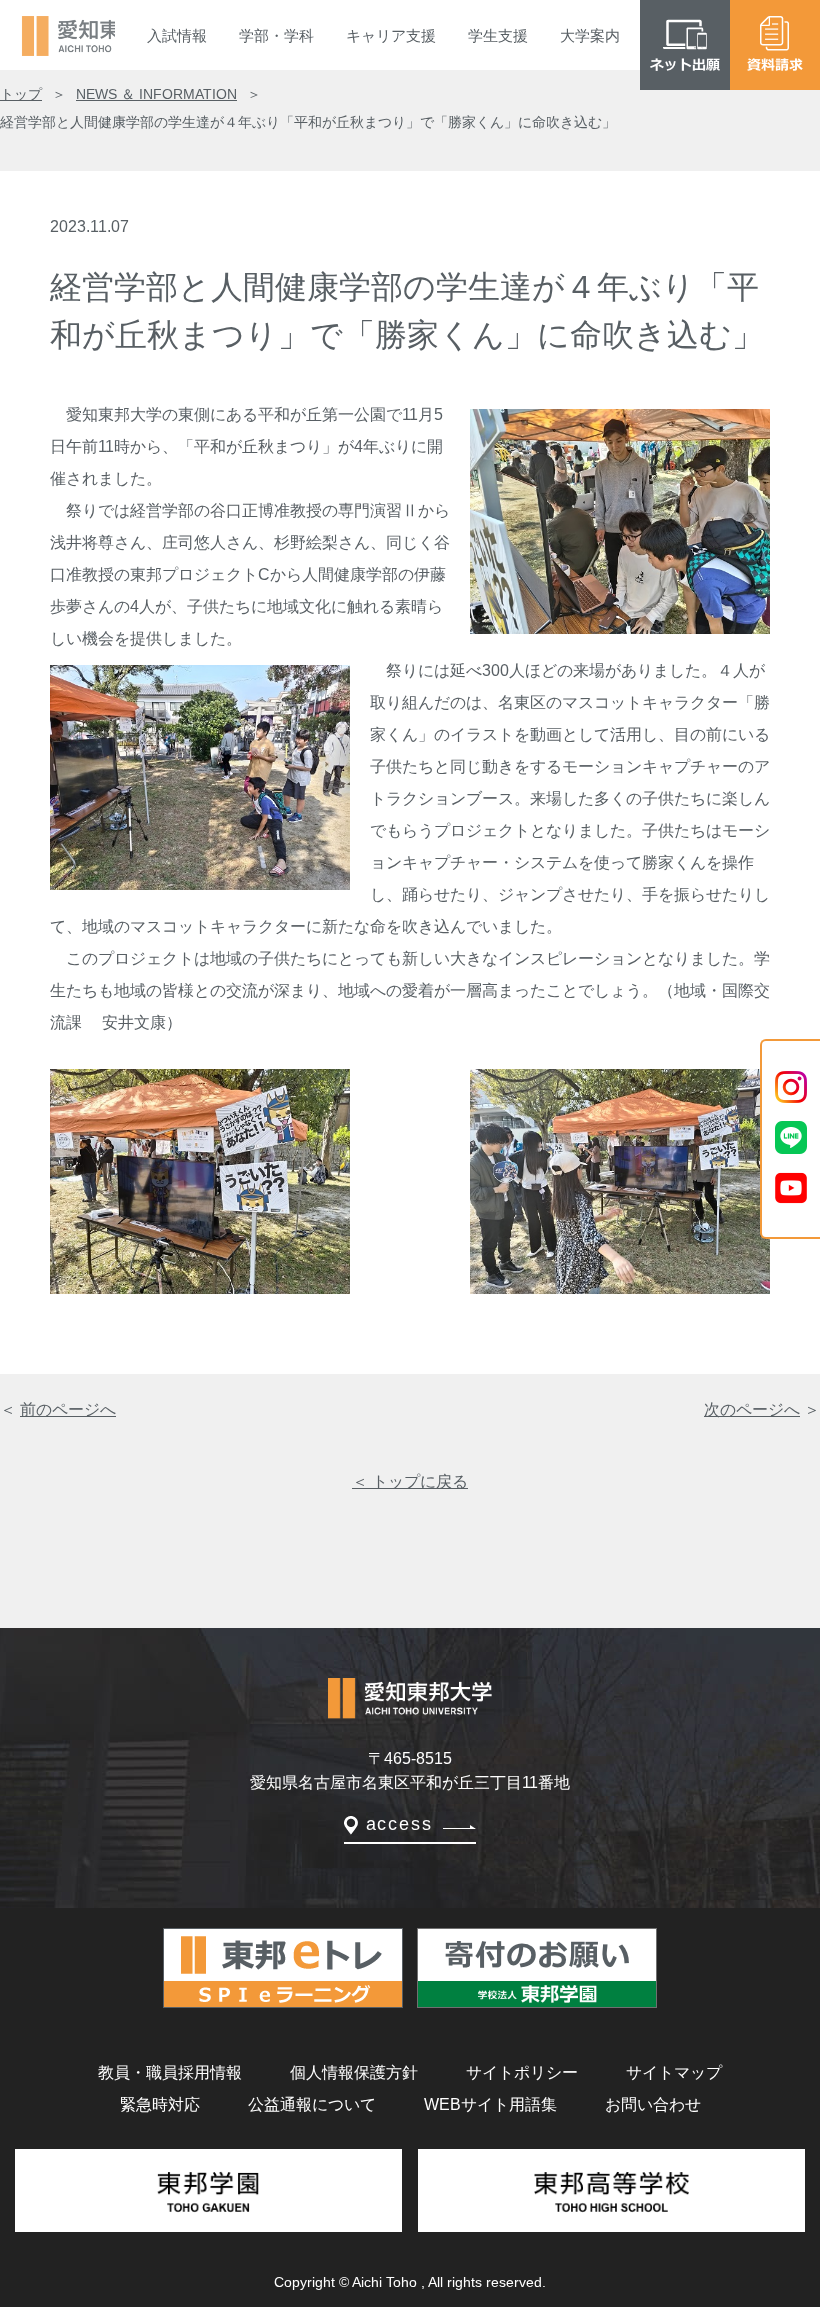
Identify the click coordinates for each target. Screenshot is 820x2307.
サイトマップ (674, 2072)
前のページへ (68, 1409)
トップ (21, 94)
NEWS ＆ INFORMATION (156, 94)
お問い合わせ (653, 2104)
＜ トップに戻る (410, 1481)
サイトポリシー (522, 2072)
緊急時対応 (160, 2104)
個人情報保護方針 (354, 2072)
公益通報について (312, 2104)
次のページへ (752, 1409)
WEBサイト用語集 (490, 2104)
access (399, 1824)
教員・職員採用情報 (170, 2072)
